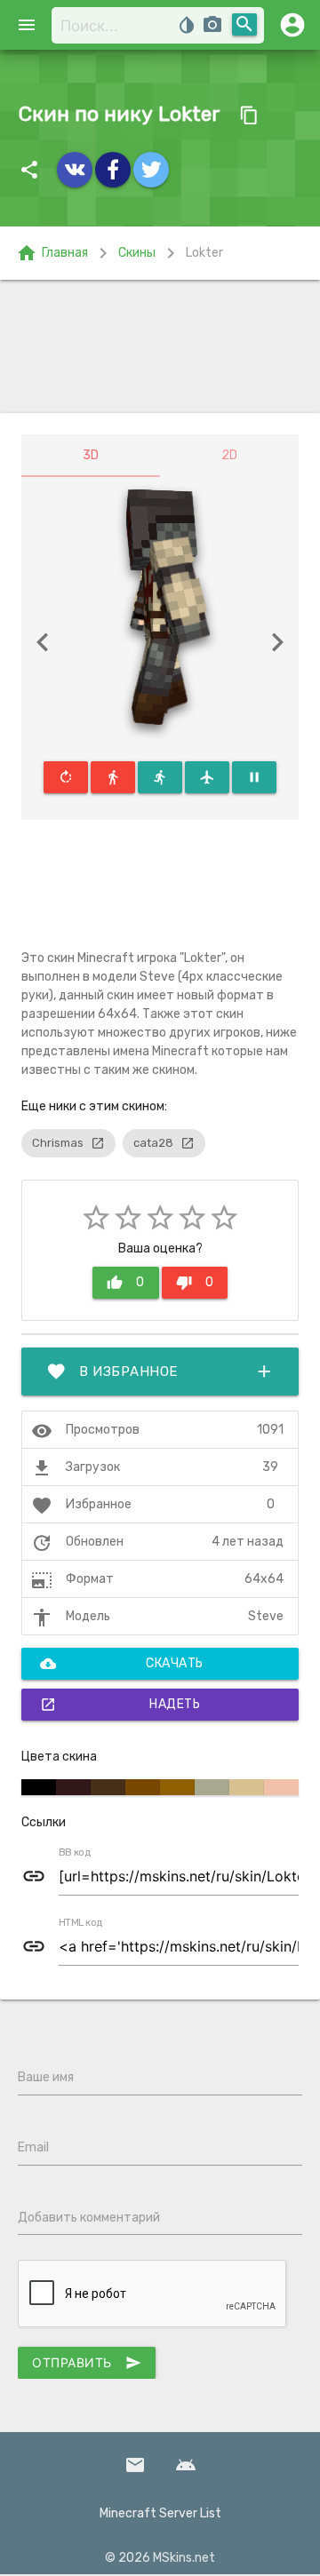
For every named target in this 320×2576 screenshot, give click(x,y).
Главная (52, 253)
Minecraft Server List (160, 2513)
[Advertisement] (160, 346)
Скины (137, 253)
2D (229, 455)
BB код (75, 1853)
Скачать (122, 1664)
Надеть (120, 1705)
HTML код (81, 1923)
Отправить (87, 2363)
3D (91, 455)
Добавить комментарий (89, 2218)
